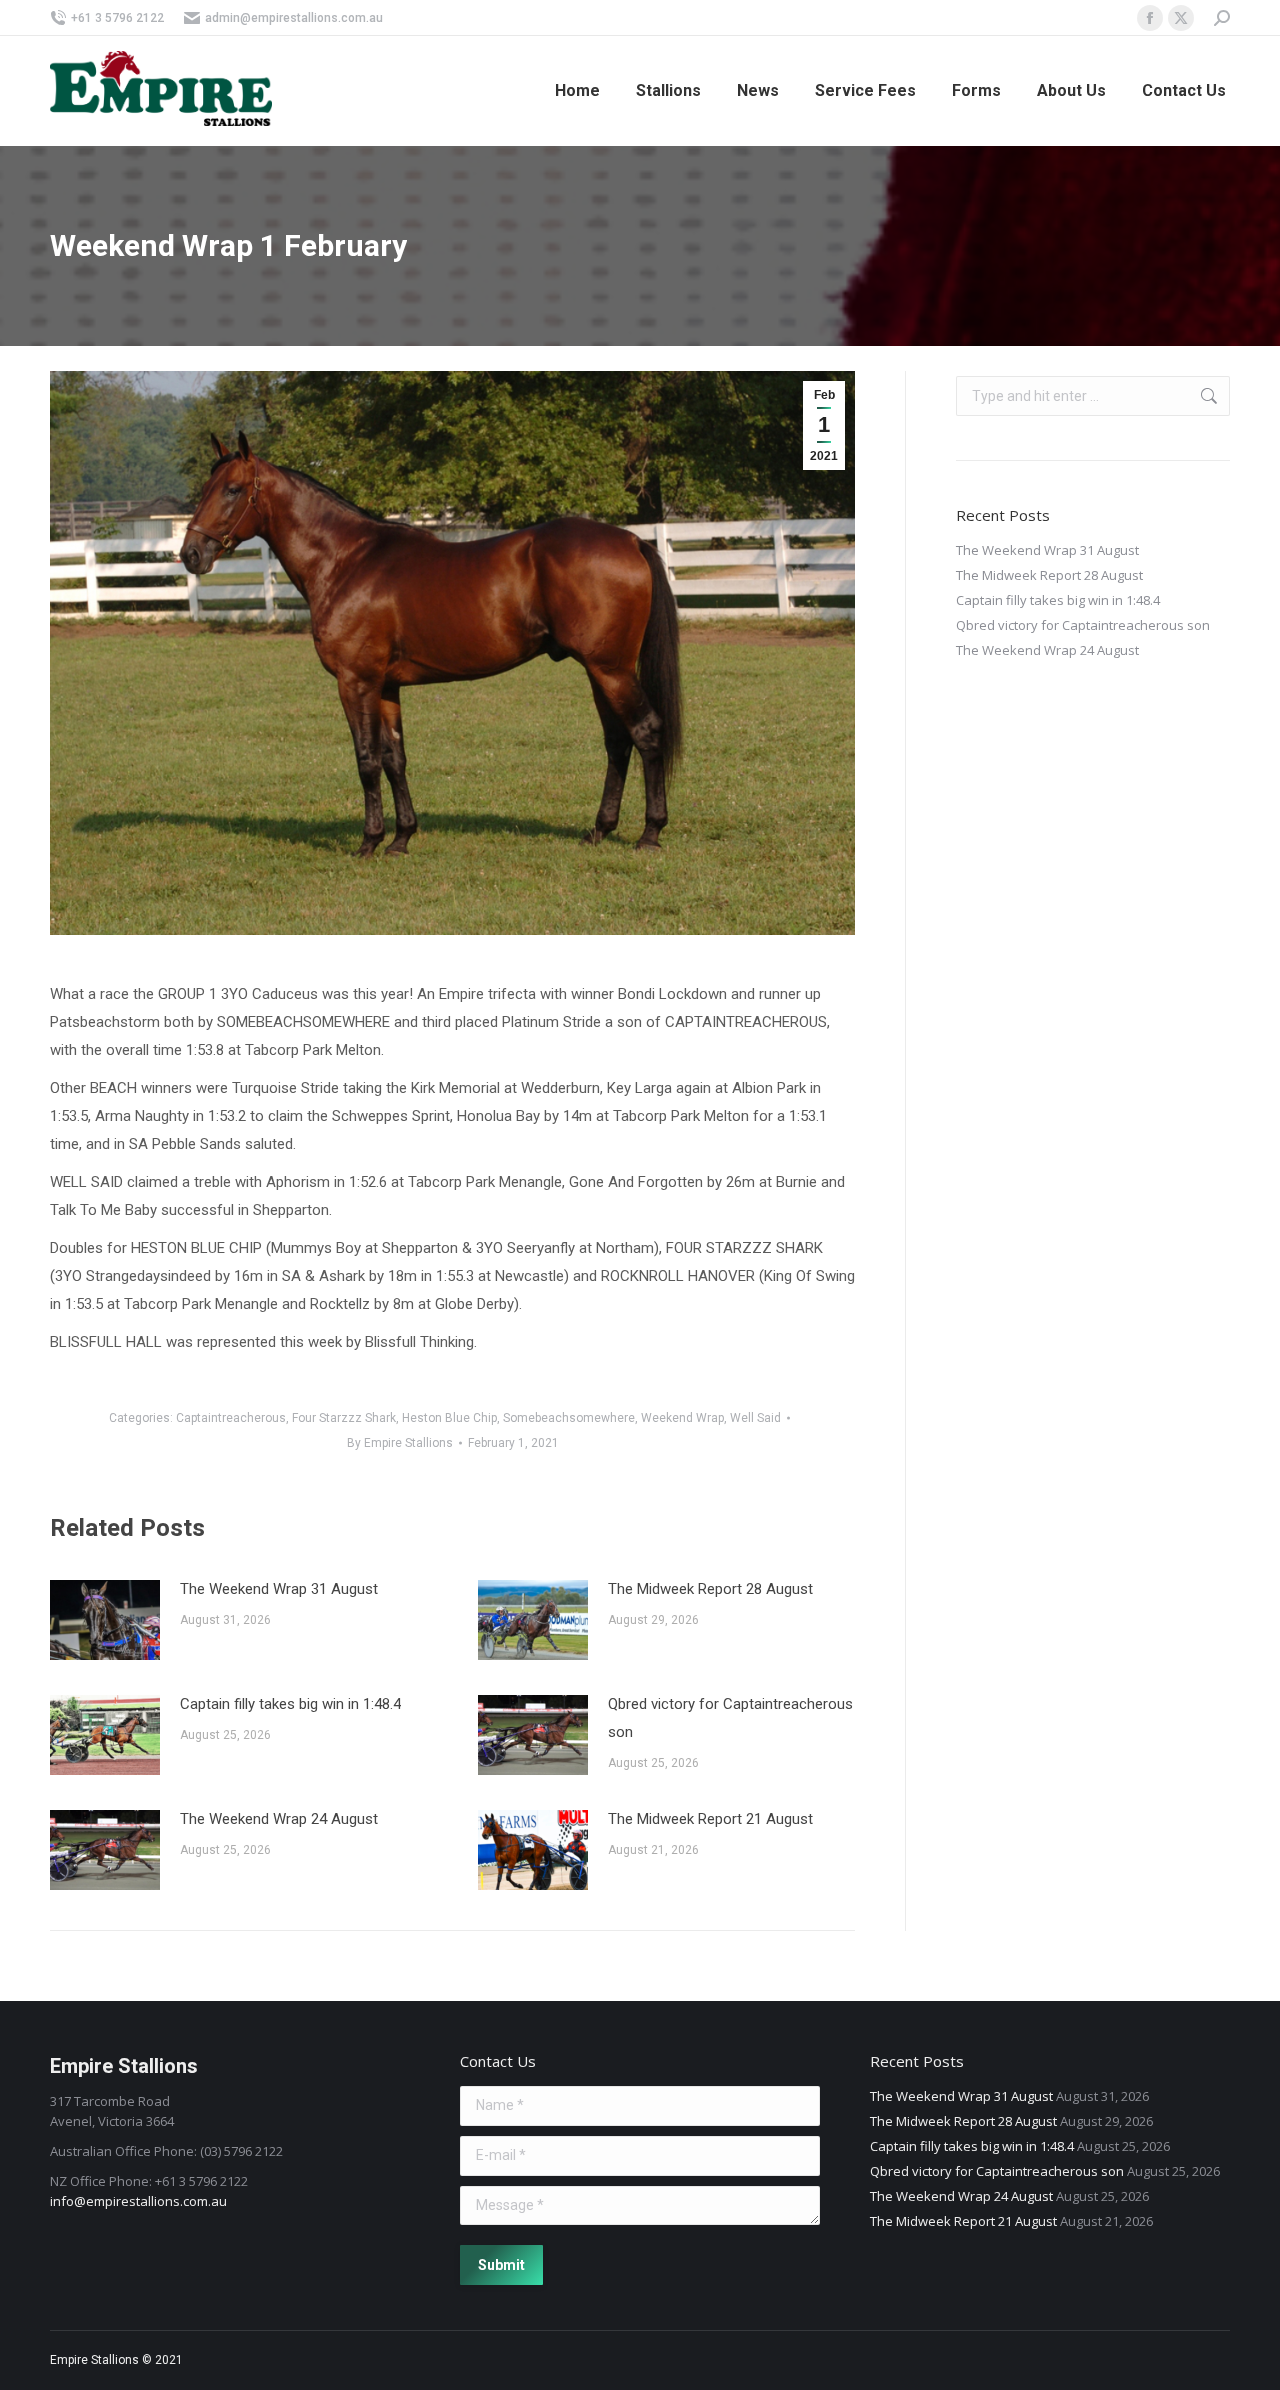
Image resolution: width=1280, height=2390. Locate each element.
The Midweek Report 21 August (710, 1819)
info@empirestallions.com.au (138, 2201)
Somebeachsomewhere (569, 1418)
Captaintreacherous (231, 1418)
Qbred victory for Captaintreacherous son (730, 1718)
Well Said (755, 1418)
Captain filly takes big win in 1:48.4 (290, 1704)
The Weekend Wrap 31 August (279, 1589)
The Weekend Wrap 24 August (279, 1819)
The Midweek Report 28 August (710, 1589)
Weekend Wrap (682, 1418)
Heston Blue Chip (449, 1418)
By (400, 1443)
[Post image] (105, 1620)
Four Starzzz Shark (344, 1418)
